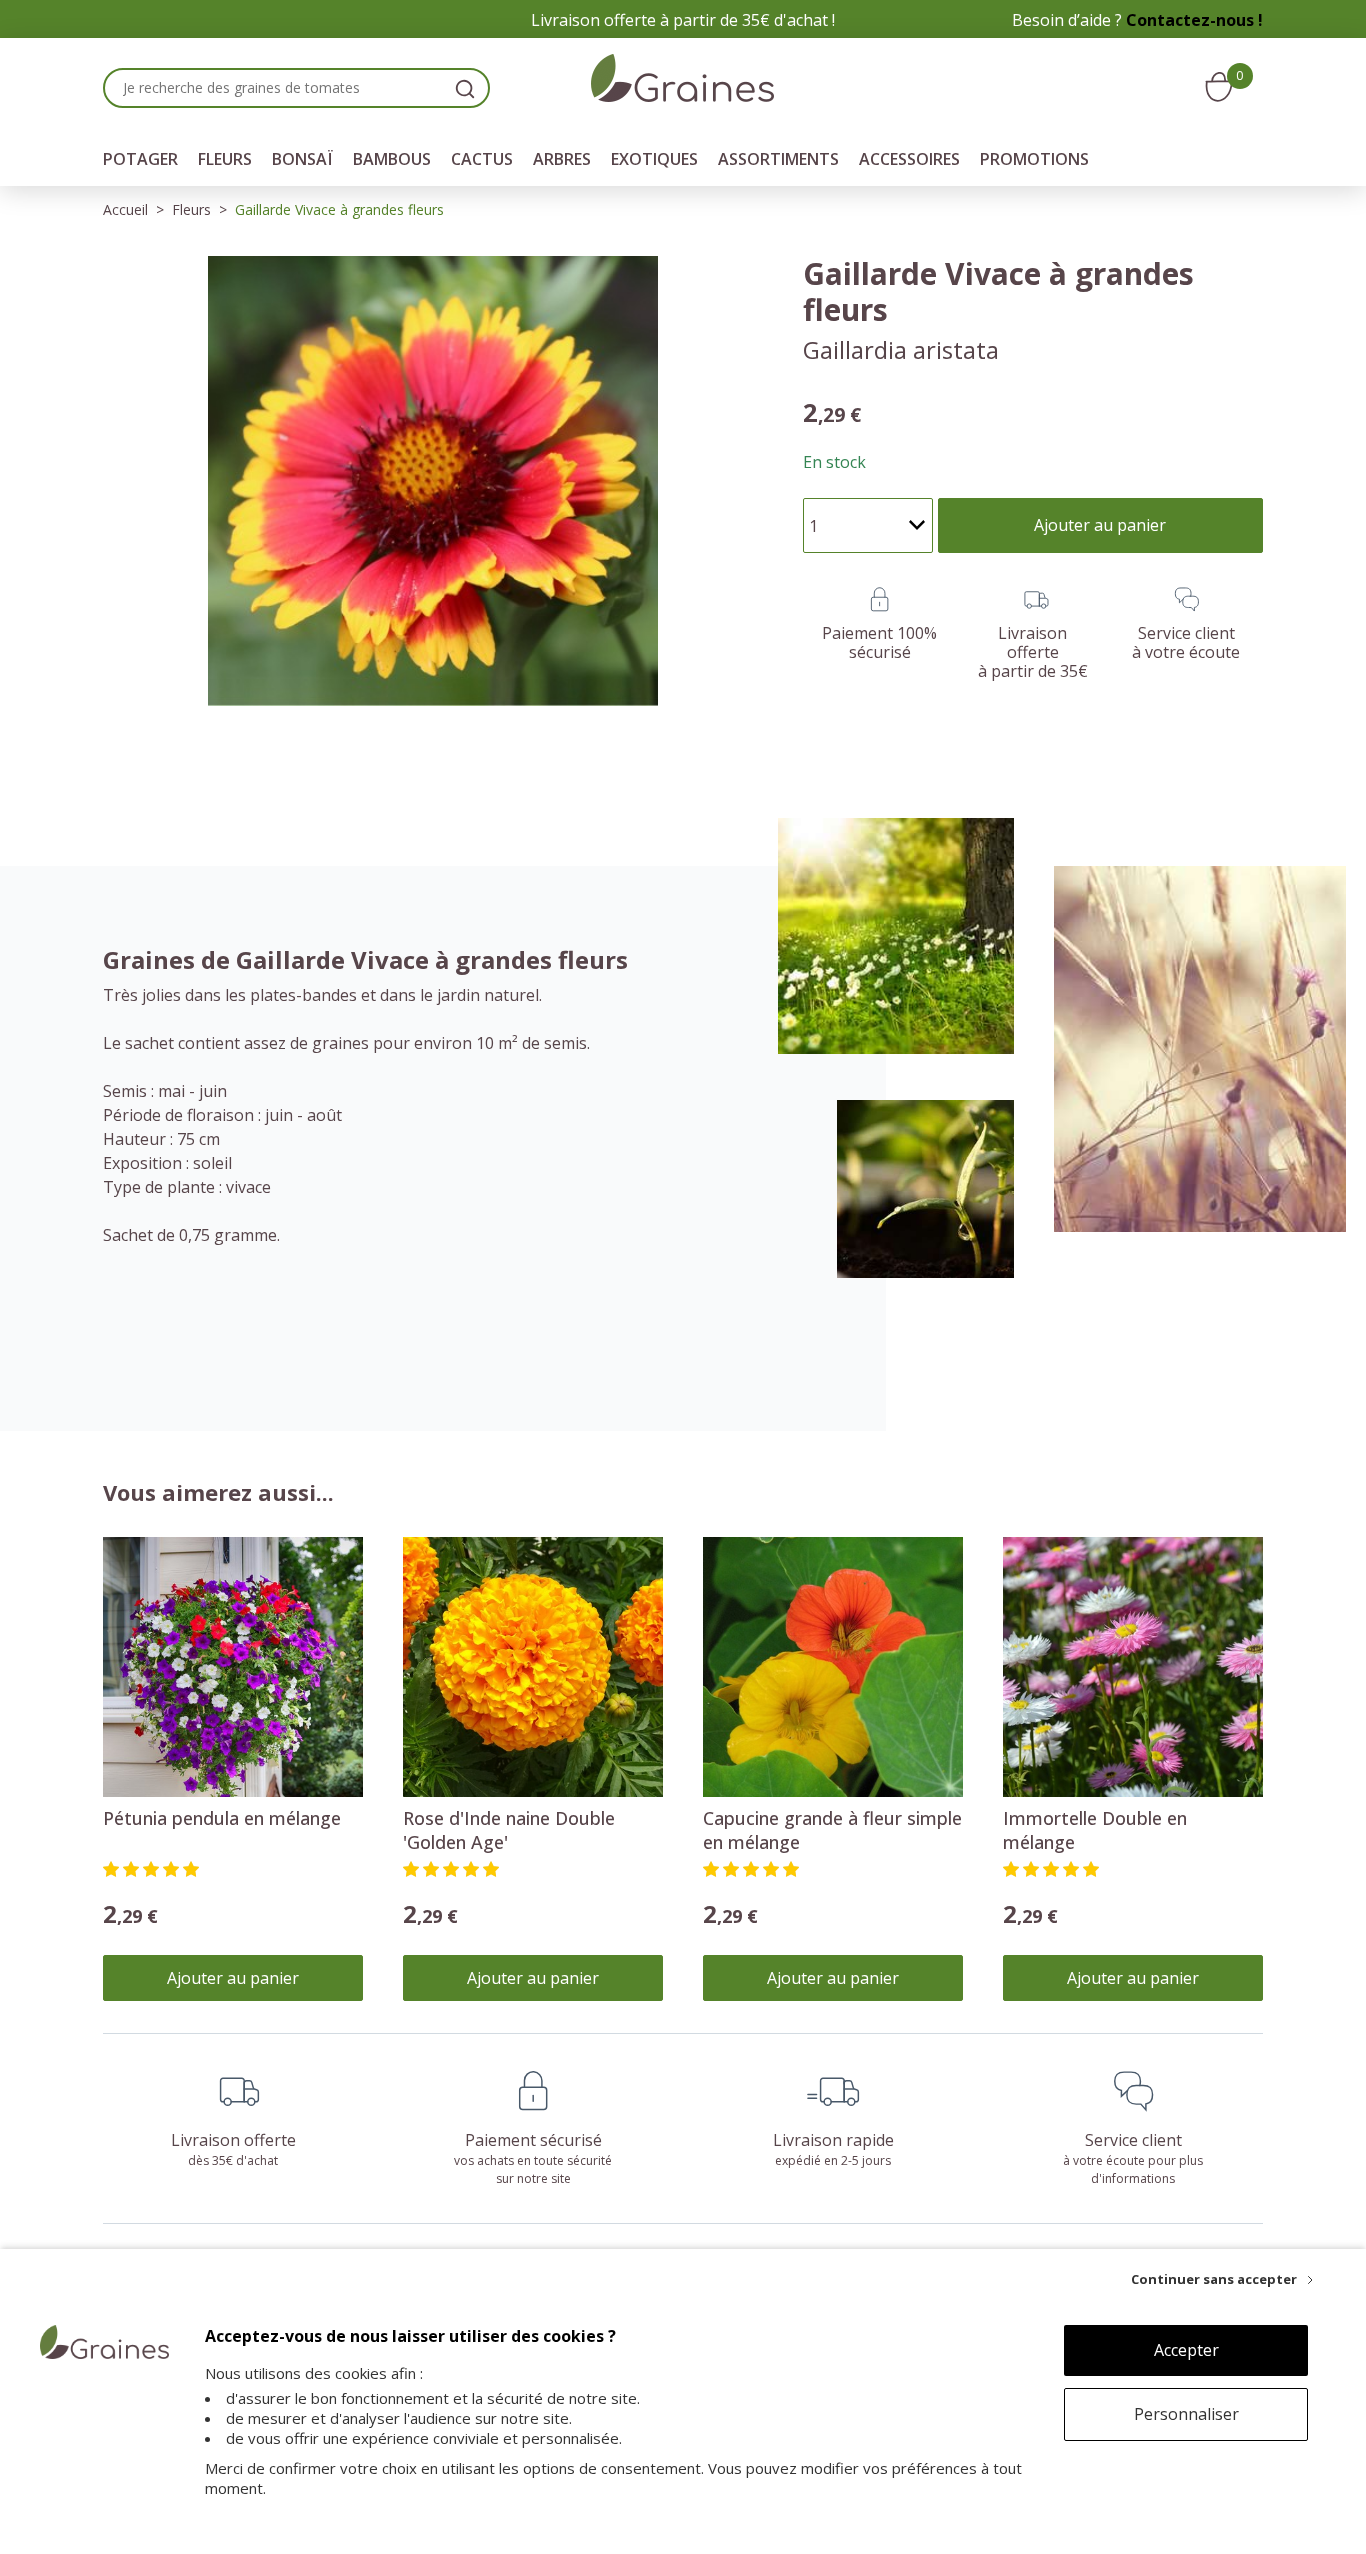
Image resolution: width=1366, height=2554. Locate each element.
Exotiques (654, 159)
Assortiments (778, 159)
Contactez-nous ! (1194, 20)
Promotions (1034, 159)
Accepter (1186, 2350)
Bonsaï (302, 159)
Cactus (482, 159)
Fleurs (225, 159)
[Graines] (682, 81)
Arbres (562, 159)
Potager (140, 159)
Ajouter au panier (233, 1978)
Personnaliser (1186, 2414)
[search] (465, 88)
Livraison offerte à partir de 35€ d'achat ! (683, 20)
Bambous (392, 159)
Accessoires (909, 159)
